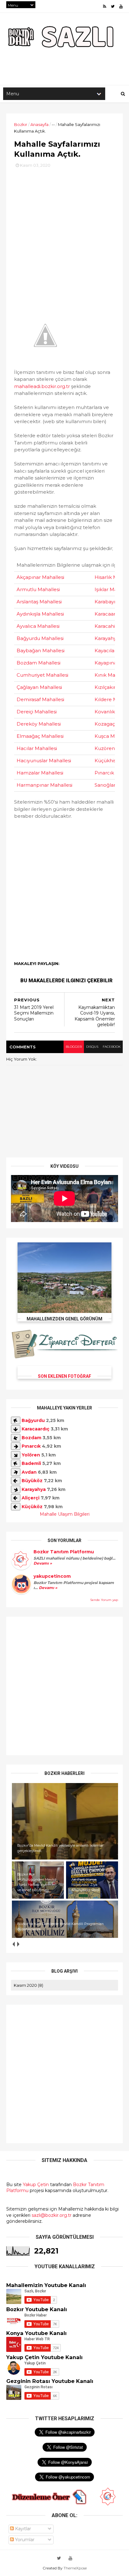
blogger (74, 1047)
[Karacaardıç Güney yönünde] (16, 1429)
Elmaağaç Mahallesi (40, 736)
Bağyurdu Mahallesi (40, 638)
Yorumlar (24, 2540)
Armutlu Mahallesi (38, 589)
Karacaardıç (36, 1429)
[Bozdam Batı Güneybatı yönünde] (16, 1438)
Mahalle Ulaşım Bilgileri (65, 1514)
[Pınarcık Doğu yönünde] (16, 1446)
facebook (112, 1047)
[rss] (105, 6)
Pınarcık (31, 1446)
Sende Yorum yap (104, 1600)
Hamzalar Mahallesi (40, 773)
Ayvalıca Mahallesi (38, 626)
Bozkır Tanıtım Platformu (64, 1552)
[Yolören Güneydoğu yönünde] (16, 1455)
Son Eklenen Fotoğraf (64, 1376)
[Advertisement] (64, 233)
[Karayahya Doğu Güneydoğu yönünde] (16, 1489)
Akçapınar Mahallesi (40, 577)
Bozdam (31, 1438)
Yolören (31, 1455)
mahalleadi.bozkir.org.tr (42, 386)
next (18, 1944)
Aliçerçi (31, 1498)
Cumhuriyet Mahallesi (42, 675)
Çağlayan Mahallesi (39, 687)
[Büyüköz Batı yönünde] (16, 1481)
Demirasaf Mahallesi (40, 699)
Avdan (29, 1472)
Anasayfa (39, 124)
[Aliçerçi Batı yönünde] (16, 1498)
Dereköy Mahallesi (39, 724)
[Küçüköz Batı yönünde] (16, 1507)
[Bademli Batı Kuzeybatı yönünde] (16, 1463)
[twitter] (113, 6)
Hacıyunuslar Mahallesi (44, 761)
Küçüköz (32, 1507)
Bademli (31, 1463)
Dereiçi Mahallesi (37, 712)
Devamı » (43, 1563)
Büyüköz (32, 1481)
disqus (92, 1047)
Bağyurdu (33, 1420)
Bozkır (21, 124)
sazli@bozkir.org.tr (52, 2215)
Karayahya (34, 1489)
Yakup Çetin (36, 2185)
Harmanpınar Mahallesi (44, 785)
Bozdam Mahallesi (39, 663)
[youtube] (121, 6)
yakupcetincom (52, 1576)
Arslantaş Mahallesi (39, 602)
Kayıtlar (22, 2529)
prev (13, 1944)
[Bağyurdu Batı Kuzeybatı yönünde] (16, 1420)
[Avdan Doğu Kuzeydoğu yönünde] (16, 1472)
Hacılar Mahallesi (37, 748)
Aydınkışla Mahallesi (40, 614)
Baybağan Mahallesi (41, 651)
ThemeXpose (75, 2568)
